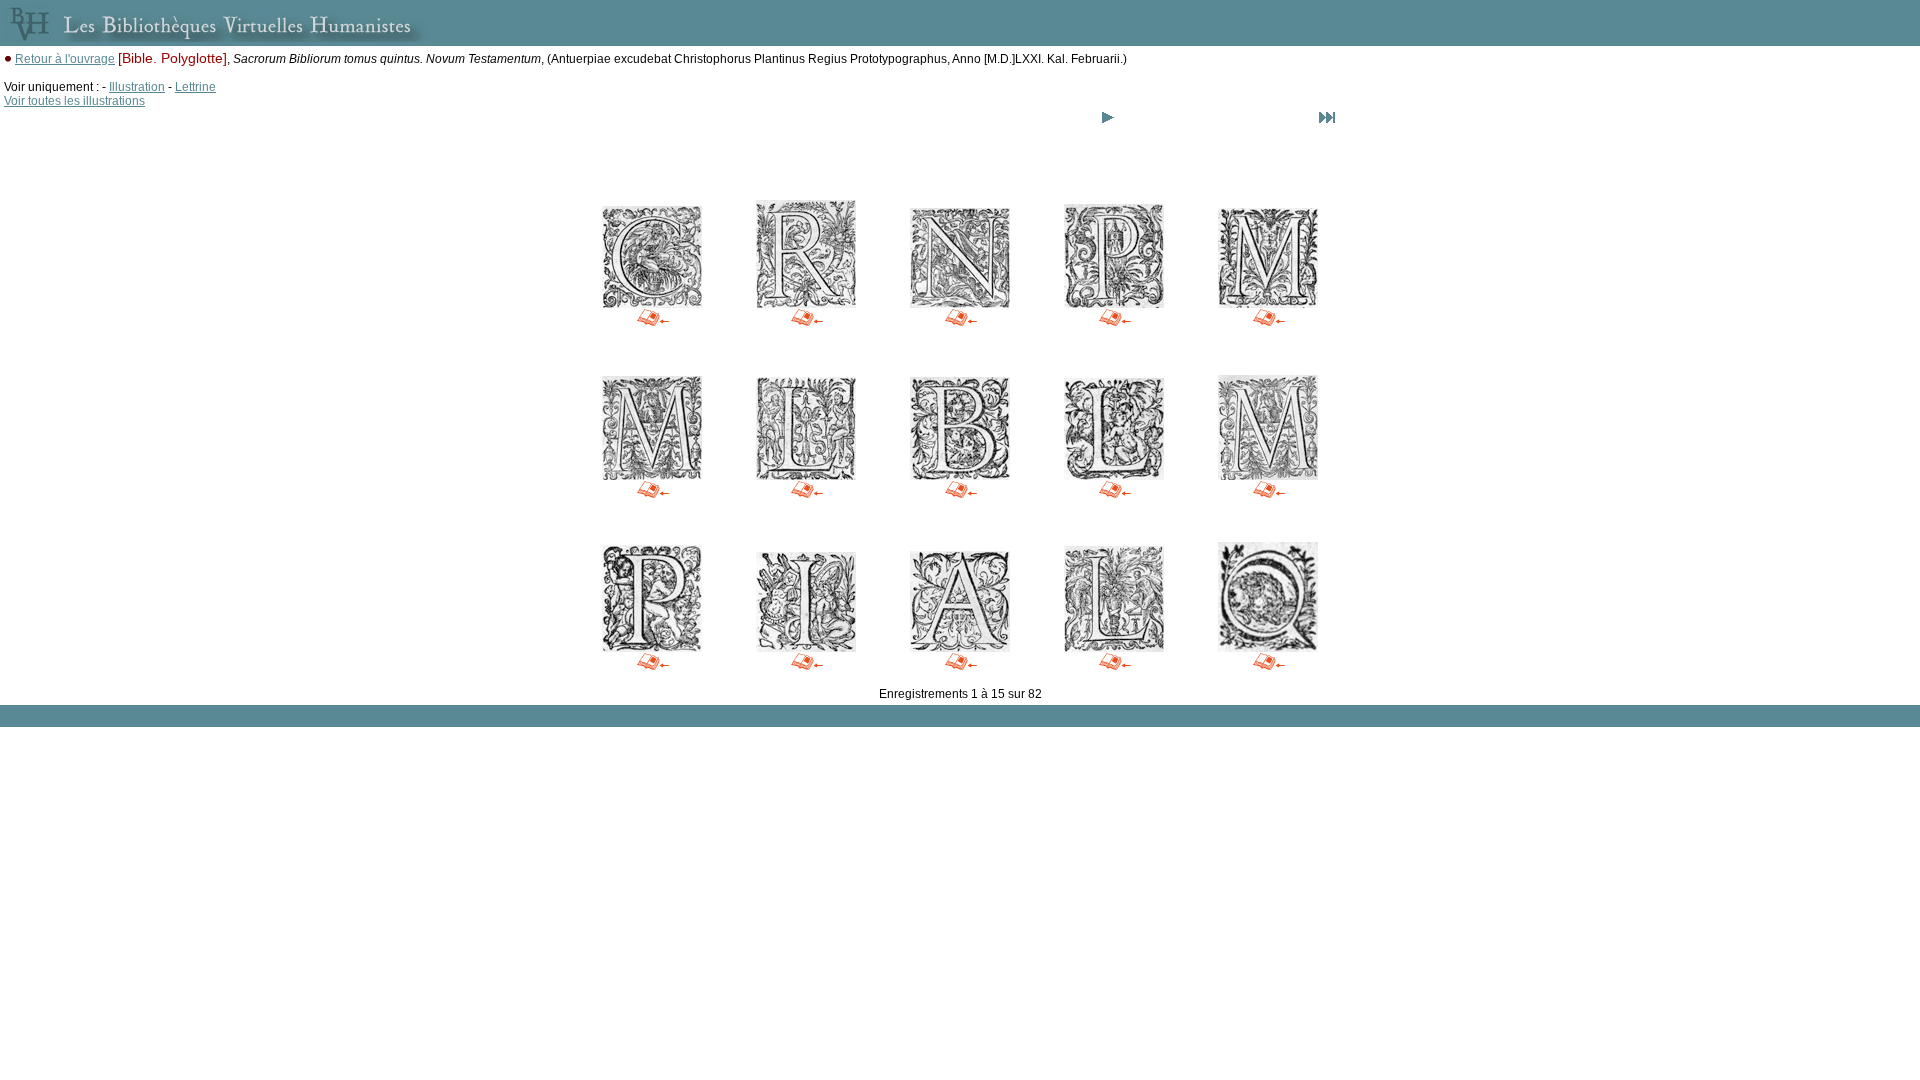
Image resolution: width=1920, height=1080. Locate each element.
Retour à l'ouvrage (65, 59)
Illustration (137, 87)
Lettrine (195, 87)
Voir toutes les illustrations (74, 101)
